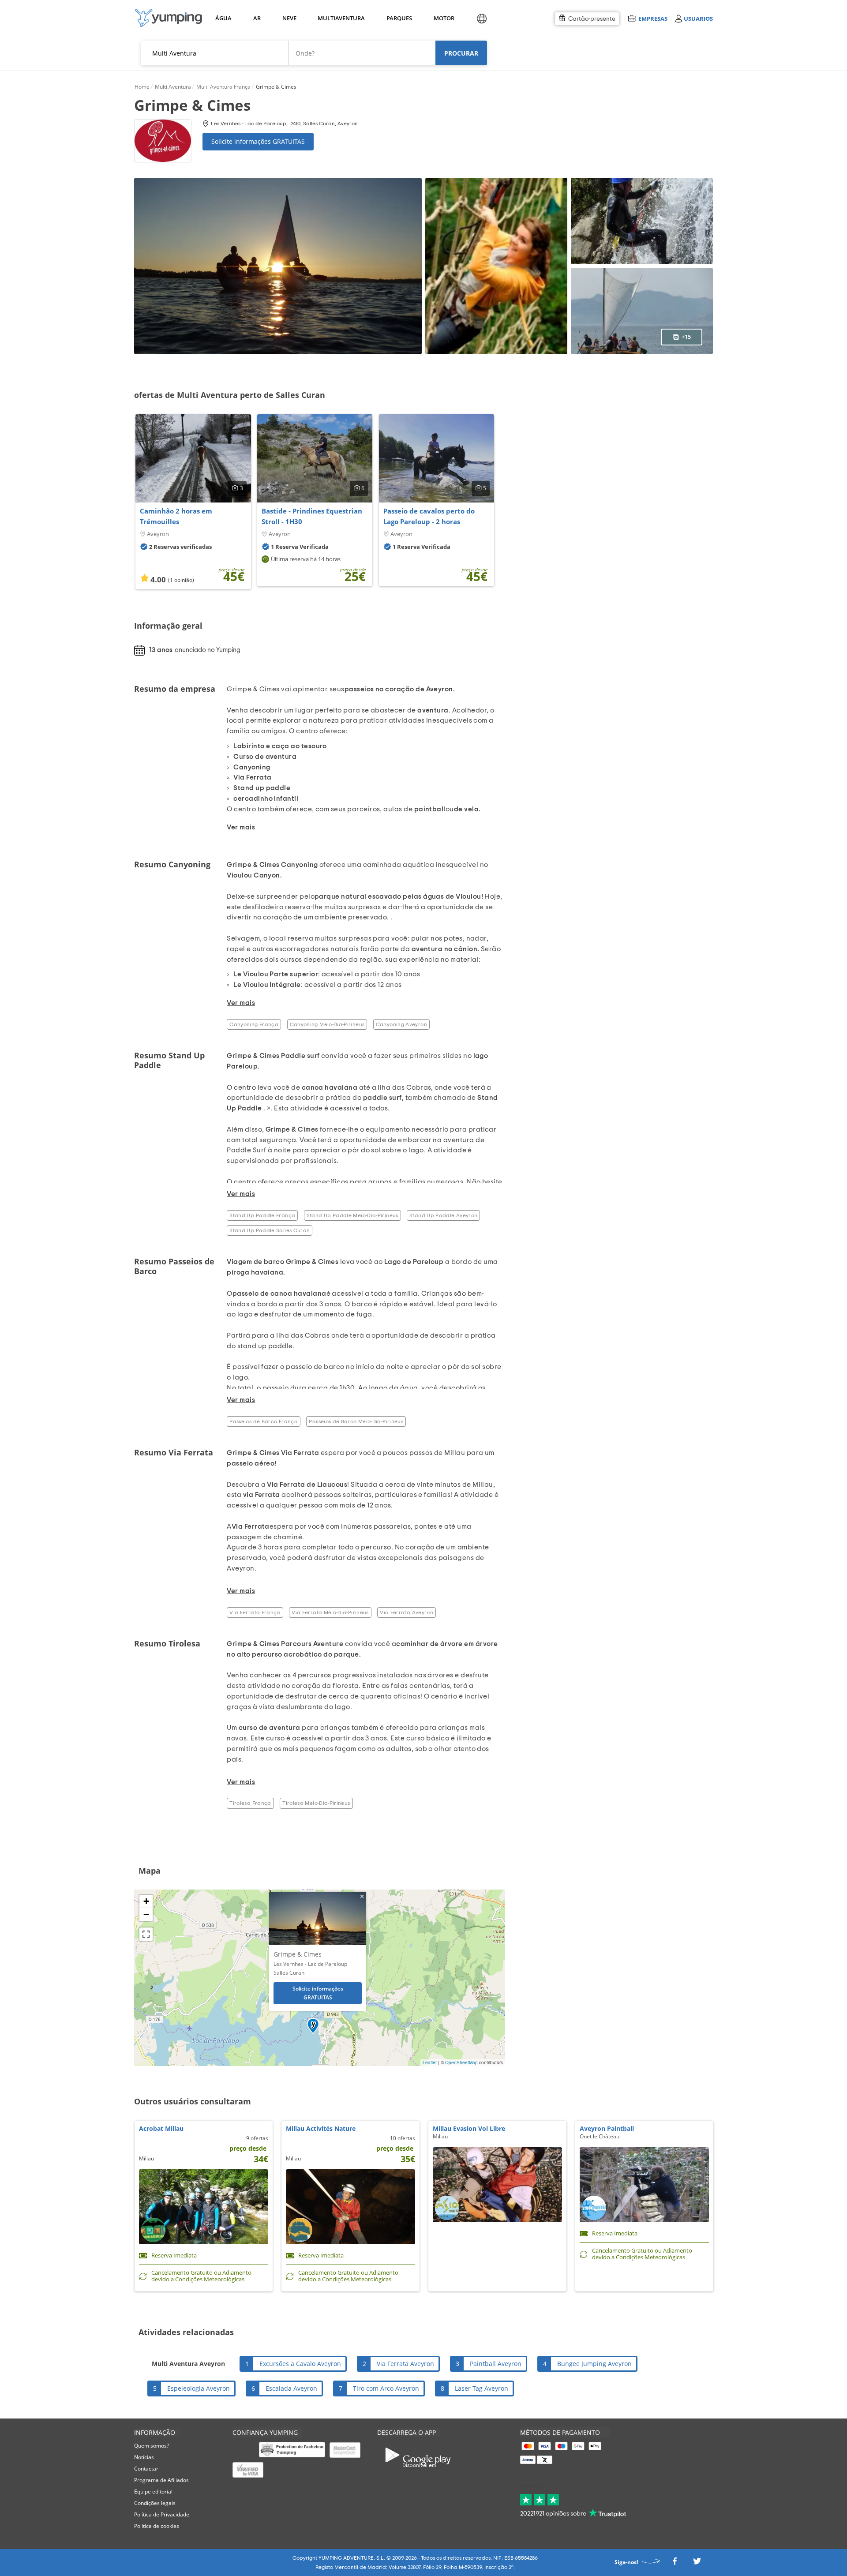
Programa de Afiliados (161, 2480)
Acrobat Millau (161, 2128)
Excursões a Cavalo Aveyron (300, 2364)
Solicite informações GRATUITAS (258, 141)
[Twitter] (697, 2564)
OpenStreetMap (461, 2062)
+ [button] (146, 1901)
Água (223, 18)
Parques (399, 18)
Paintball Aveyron (496, 2364)
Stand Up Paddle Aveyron (443, 1215)
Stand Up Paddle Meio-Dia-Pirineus (352, 1215)
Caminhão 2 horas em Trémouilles (176, 516)
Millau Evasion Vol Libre (469, 2128)
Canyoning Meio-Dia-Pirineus (327, 1024)
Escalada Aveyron (291, 2388)
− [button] (146, 1914)
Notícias (144, 2457)
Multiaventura (340, 18)
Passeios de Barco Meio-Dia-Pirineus (356, 1421)
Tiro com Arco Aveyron (386, 2388)
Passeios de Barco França (264, 1421)
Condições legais (155, 2503)
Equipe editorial (153, 2492)
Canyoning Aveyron (401, 1024)
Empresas (653, 18)
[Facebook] (675, 2564)
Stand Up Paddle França (262, 1215)
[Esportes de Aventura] (169, 18)
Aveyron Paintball (607, 2128)
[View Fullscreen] (146, 1934)
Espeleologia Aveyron (199, 2388)
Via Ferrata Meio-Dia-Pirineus (330, 1612)
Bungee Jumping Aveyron (594, 2364)
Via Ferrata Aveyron (407, 1612)
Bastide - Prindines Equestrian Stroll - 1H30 (312, 516)
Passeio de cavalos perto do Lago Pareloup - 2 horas (429, 516)
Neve (289, 18)
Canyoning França (254, 1024)
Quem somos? (152, 2446)
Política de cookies (157, 2526)
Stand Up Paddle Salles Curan (270, 1230)
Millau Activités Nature (321, 2128)
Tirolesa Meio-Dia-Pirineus (316, 1803)
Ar (257, 18)
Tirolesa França (250, 1803)
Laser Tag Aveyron (482, 2388)
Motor (444, 18)
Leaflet (430, 2062)
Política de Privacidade (162, 2514)
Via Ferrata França (255, 1612)
